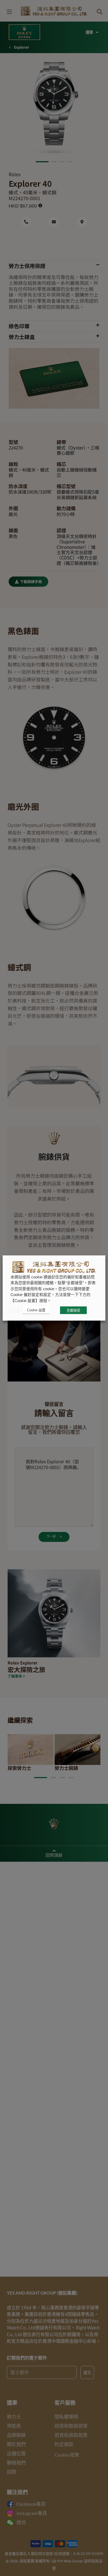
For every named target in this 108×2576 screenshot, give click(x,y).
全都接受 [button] (73, 1310)
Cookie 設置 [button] (36, 1310)
